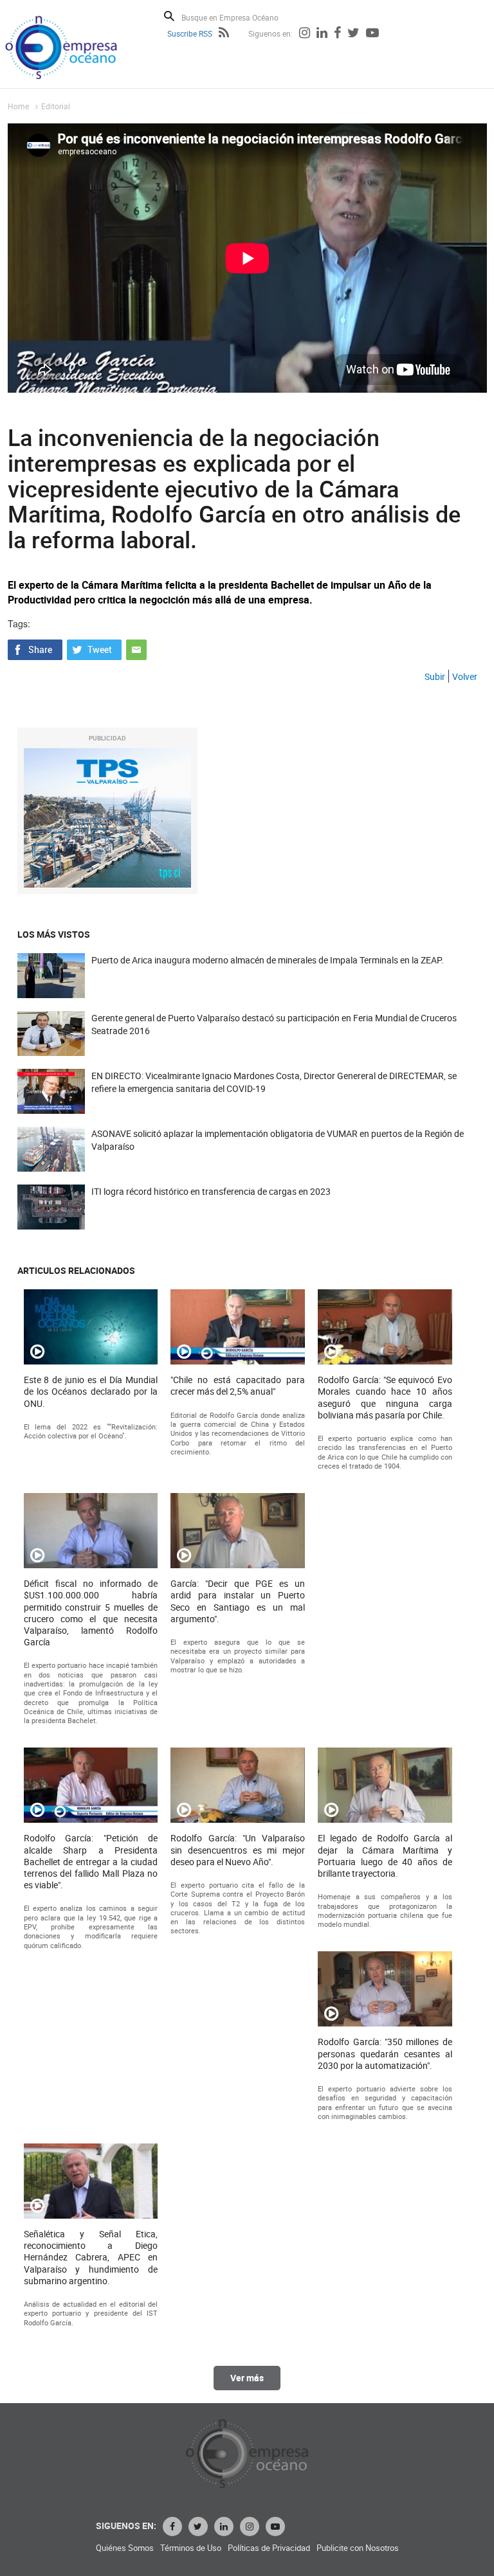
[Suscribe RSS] (224, 34)
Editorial (56, 106)
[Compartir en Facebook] (35, 648)
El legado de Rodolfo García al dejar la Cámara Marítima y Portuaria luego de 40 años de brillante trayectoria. (385, 1856)
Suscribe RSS (190, 33)
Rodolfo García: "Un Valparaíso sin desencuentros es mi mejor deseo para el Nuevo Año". (238, 1850)
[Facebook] (337, 34)
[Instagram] (305, 34)
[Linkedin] (322, 34)
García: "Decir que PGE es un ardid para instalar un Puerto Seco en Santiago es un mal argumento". (238, 1601)
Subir (435, 676)
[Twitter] (353, 34)
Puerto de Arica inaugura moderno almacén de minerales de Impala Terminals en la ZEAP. (268, 960)
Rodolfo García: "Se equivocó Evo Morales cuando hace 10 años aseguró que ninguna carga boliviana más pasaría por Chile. (385, 1398)
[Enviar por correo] (136, 648)
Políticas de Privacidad (269, 2548)
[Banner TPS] (107, 818)
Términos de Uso (191, 2548)
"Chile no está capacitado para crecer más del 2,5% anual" (238, 1386)
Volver (465, 676)
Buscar (169, 16)
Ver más (247, 2378)
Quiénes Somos (125, 2548)
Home (18, 106)
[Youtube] (372, 34)
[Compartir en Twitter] (94, 648)
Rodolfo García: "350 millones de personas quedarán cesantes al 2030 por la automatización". (385, 2053)
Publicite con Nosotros (358, 2548)
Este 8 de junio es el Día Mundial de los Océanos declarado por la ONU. (91, 1391)
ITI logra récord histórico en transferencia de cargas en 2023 (211, 1191)
